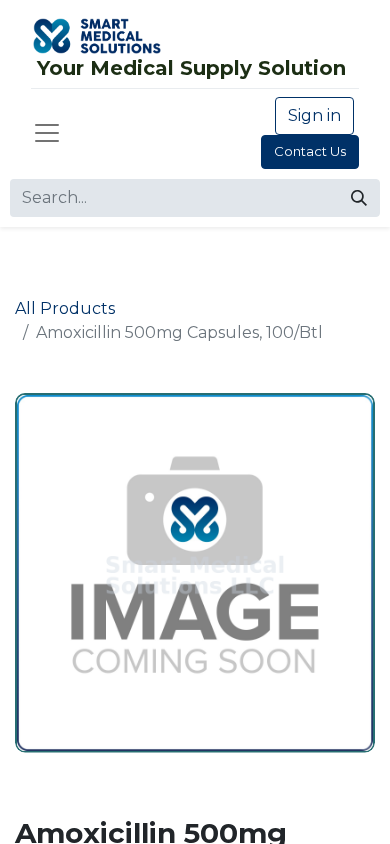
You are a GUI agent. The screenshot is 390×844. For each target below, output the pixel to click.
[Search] (359, 198)
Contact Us (310, 151)
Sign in (314, 115)
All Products (65, 308)
